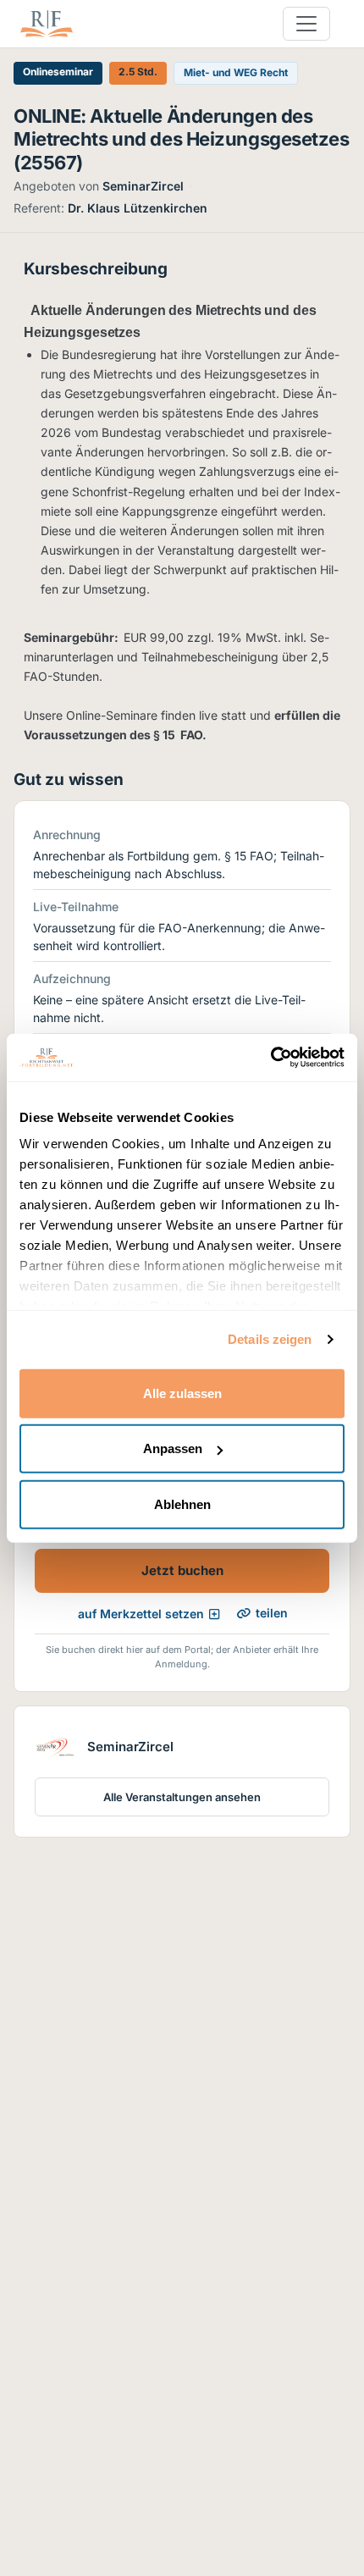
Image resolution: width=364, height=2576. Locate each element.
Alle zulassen (182, 1393)
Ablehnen (182, 1504)
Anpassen (173, 1448)
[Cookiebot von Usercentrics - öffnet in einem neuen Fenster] (270, 1058)
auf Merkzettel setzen (141, 1614)
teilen (272, 1613)
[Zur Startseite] (47, 24)
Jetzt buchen (182, 1570)
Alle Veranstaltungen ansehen (182, 1797)
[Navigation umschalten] (306, 24)
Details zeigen (270, 1339)
